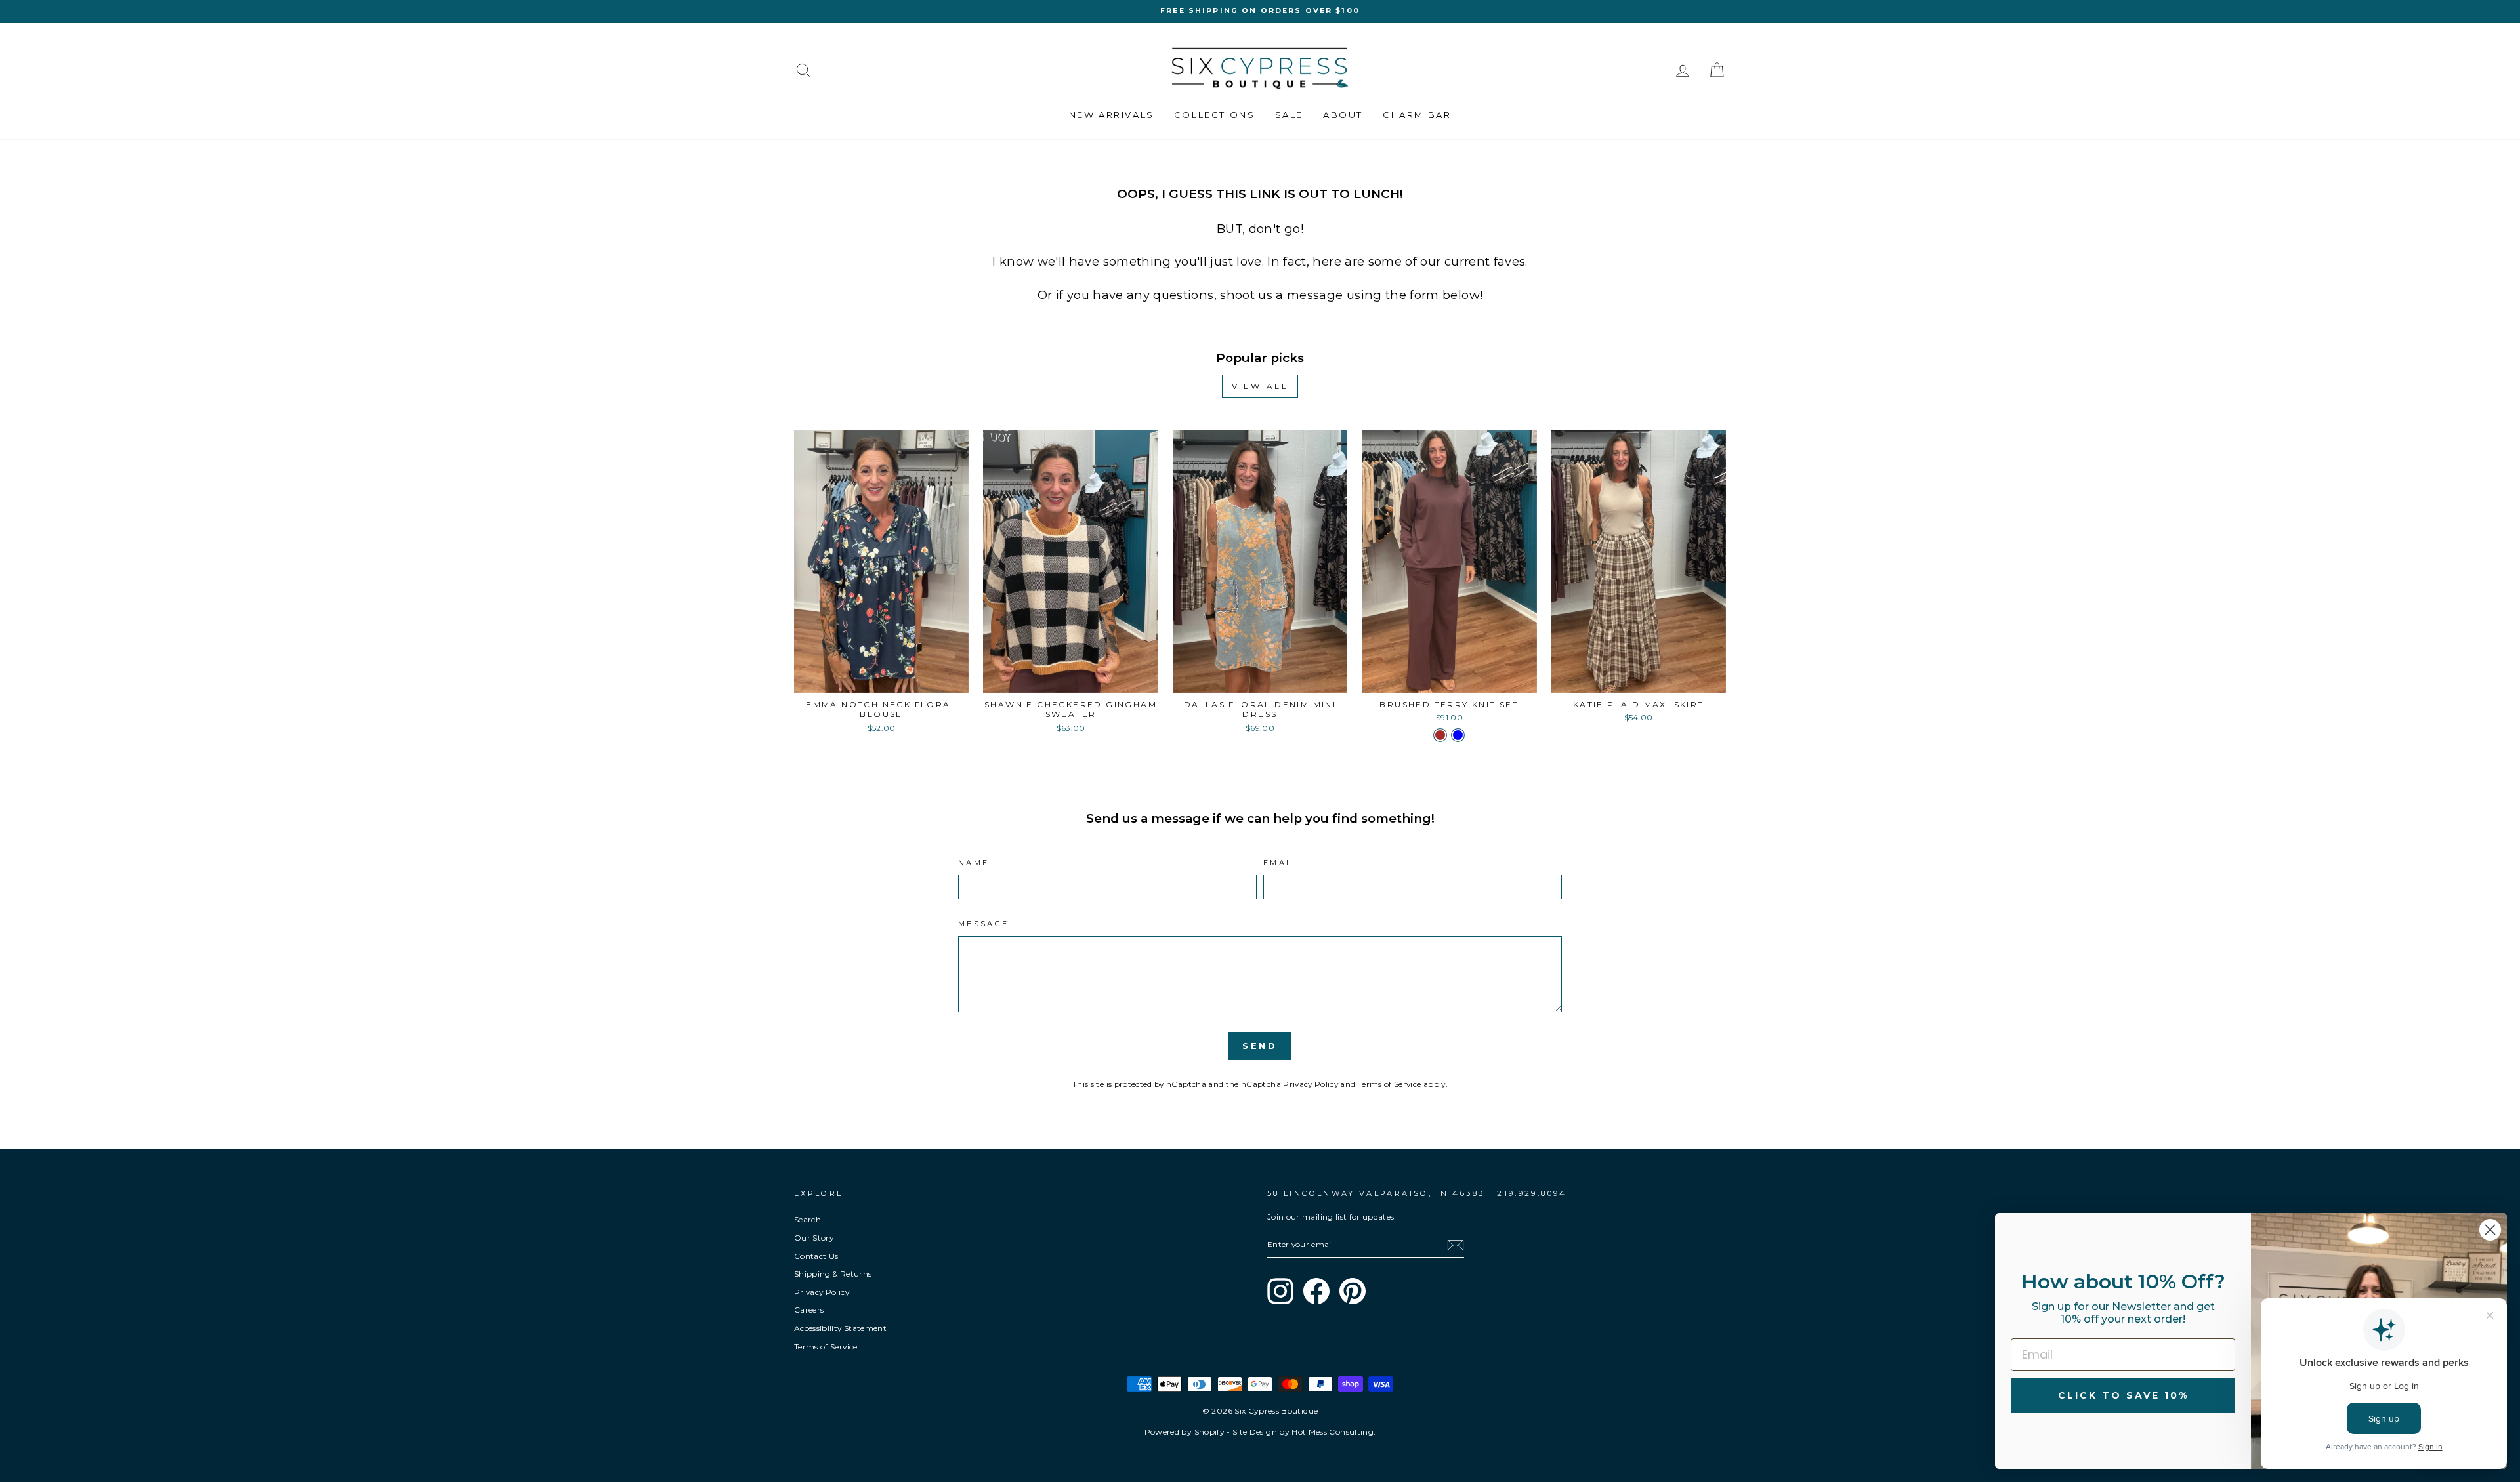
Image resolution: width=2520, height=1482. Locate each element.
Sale (1289, 115)
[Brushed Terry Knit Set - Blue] (1458, 735)
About (1343, 115)
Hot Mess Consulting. (1333, 1432)
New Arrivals (1112, 115)
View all (1260, 386)
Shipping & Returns (833, 1274)
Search (808, 1219)
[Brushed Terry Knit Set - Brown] (1440, 735)
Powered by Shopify (1185, 1432)
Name (974, 863)
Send (1260, 1046)
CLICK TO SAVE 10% (2123, 1395)
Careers (809, 1310)
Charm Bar (1417, 115)
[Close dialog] (2490, 1230)
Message (984, 924)
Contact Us (816, 1256)
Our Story (814, 1238)
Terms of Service (1390, 1084)
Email (1280, 863)
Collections (1215, 115)
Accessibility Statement (840, 1328)
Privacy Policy (1311, 1084)
